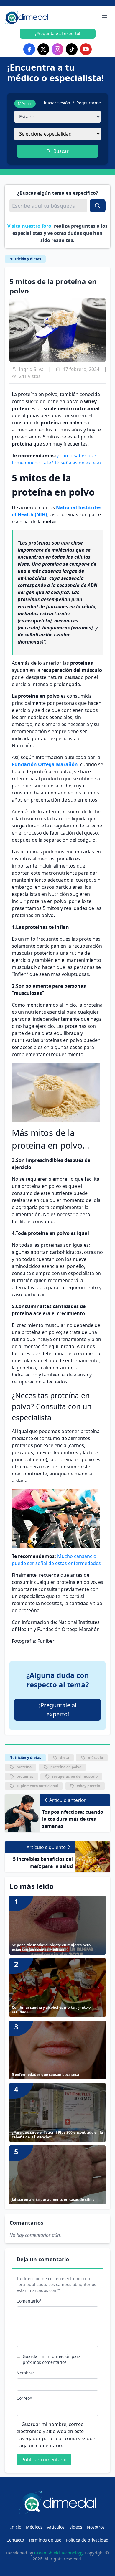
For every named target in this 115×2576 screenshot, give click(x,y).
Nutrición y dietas (25, 259)
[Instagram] (57, 49)
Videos (76, 2527)
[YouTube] (86, 49)
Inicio (16, 2527)
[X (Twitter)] (43, 49)
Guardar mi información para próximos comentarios (52, 2359)
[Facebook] (29, 49)
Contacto (15, 2540)
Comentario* (29, 2301)
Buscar (61, 151)
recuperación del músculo (75, 1776)
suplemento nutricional (37, 1786)
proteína (24, 1767)
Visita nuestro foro (29, 226)
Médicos (34, 2527)
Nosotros (96, 2527)
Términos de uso (45, 2540)
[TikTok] (72, 49)
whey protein (89, 1786)
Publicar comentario (44, 2460)
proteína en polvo (66, 1767)
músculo (95, 1758)
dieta (64, 1758)
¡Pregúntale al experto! (58, 33)
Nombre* (26, 2373)
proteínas (25, 1776)
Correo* (24, 2398)
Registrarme (89, 103)
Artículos (56, 2527)
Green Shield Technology (59, 2553)
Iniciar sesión (57, 103)
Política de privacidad (87, 2540)
